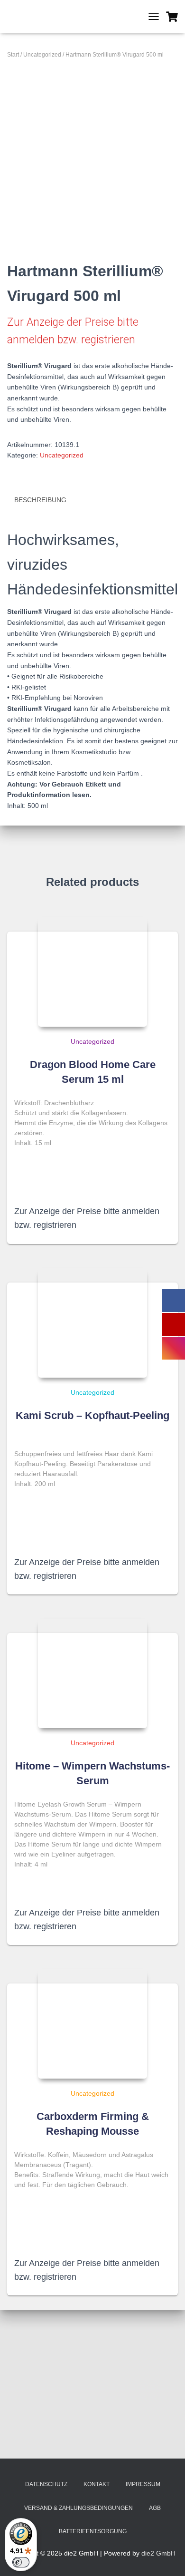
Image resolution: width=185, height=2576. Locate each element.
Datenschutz (46, 2484)
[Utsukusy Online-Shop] (66, 17)
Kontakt (97, 2484)
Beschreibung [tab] (40, 500)
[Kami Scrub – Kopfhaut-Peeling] (92, 1323)
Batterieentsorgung (93, 2531)
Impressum (143, 2484)
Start (13, 55)
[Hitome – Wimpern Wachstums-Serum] (92, 1673)
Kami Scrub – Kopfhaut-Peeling (92, 1415)
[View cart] (172, 17)
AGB (155, 2508)
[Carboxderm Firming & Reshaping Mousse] (92, 2024)
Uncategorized (42, 55)
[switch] (21, 2562)
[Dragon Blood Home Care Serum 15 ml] (92, 972)
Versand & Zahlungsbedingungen (79, 2508)
